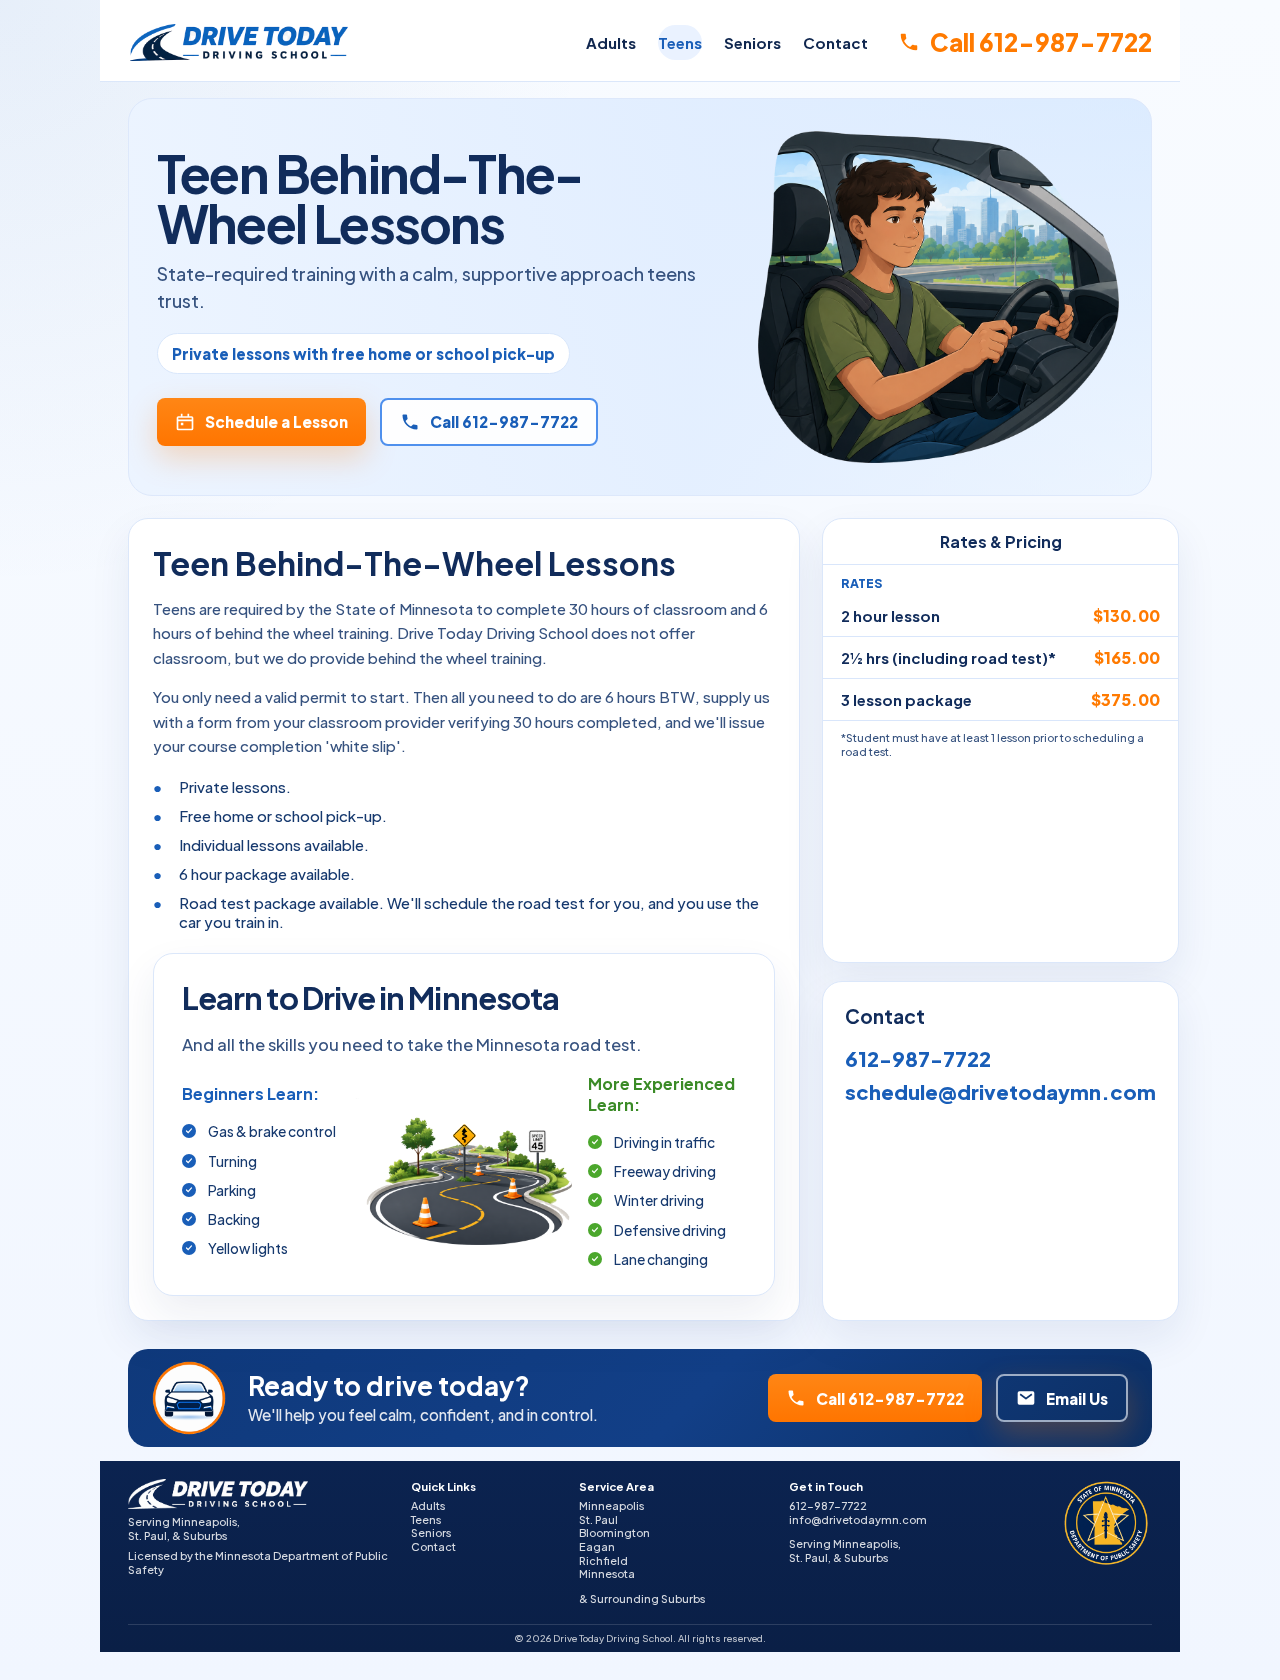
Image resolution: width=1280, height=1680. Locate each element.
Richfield (603, 1560)
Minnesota (607, 1573)
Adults (611, 42)
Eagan (597, 1546)
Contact (835, 42)
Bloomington (614, 1532)
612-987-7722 (918, 1058)
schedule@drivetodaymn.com (1000, 1091)
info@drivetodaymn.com (858, 1519)
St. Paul (598, 1519)
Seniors (752, 42)
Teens (680, 42)
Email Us (1077, 1398)
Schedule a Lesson (276, 421)
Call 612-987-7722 (1041, 42)
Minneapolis (611, 1505)
